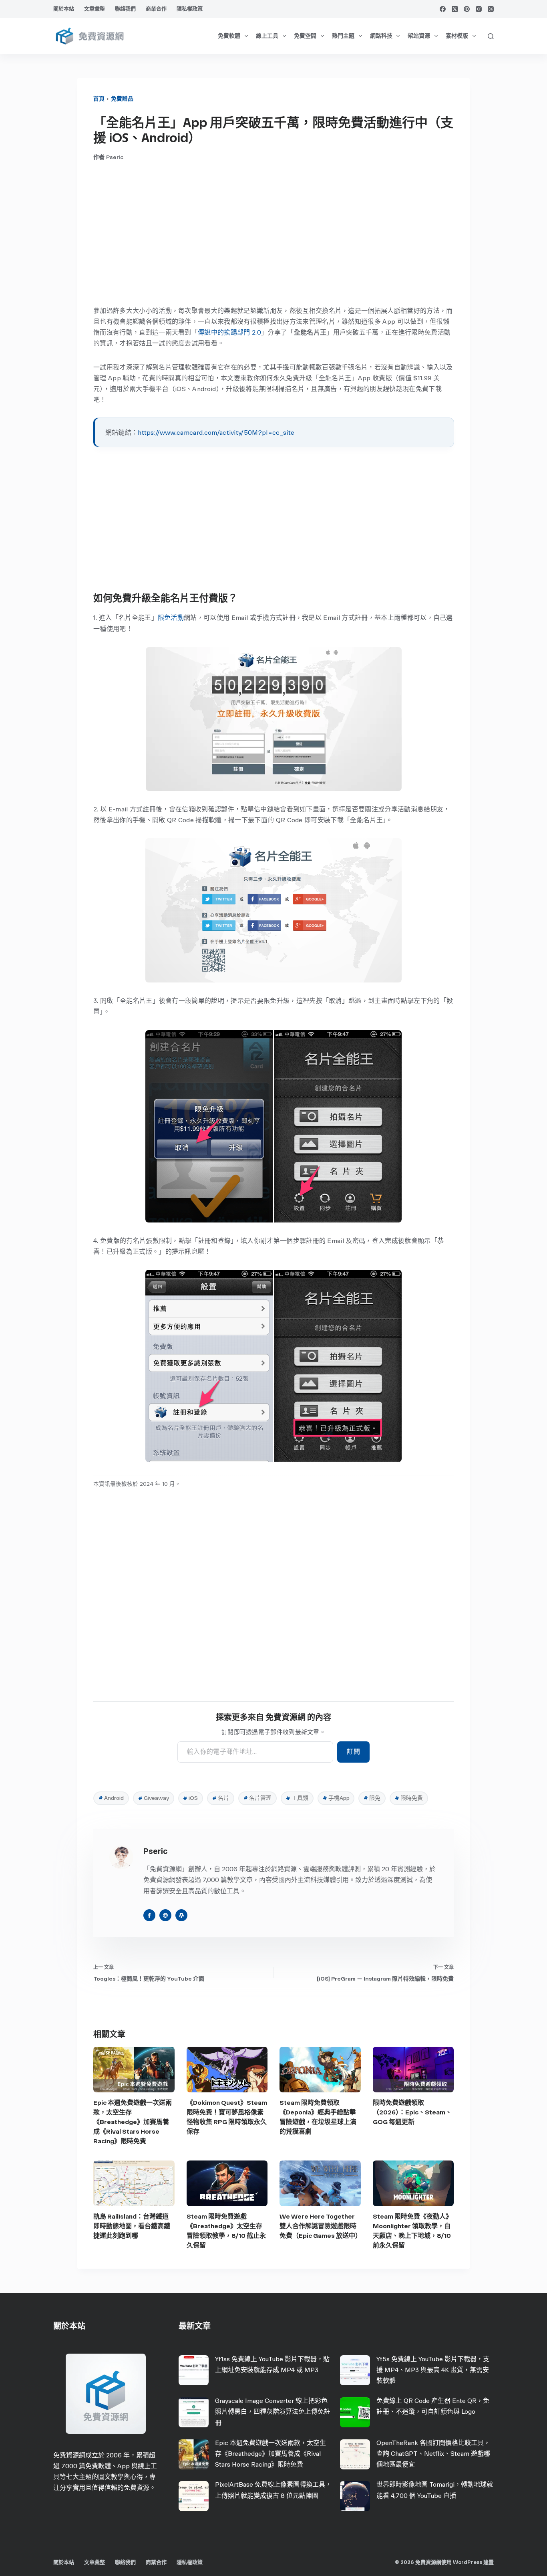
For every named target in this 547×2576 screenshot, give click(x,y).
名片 (221, 1798)
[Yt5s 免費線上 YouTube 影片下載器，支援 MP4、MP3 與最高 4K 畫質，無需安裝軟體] (355, 2370)
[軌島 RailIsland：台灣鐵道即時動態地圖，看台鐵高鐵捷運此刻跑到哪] (134, 2183)
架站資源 (419, 36)
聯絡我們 (125, 9)
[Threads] (491, 9)
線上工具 (267, 36)
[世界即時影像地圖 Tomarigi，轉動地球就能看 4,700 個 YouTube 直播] (355, 2496)
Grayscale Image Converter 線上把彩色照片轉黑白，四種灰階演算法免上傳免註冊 (273, 2412)
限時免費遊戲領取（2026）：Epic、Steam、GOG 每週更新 (412, 2112)
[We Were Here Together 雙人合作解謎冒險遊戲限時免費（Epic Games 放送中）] (320, 2183)
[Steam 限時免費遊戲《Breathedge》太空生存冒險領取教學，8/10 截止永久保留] (227, 2183)
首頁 (99, 99)
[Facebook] (443, 9)
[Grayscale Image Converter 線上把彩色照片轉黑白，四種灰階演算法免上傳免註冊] (194, 2412)
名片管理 (257, 1798)
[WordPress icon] (181, 1915)
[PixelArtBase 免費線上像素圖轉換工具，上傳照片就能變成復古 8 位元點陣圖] (194, 2496)
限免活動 (171, 618)
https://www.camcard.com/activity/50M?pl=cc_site (216, 433)
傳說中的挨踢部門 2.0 (229, 332)
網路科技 (381, 36)
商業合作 (156, 9)
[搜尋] (491, 36)
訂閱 (353, 1752)
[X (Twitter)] (455, 9)
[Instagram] (479, 9)
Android (111, 1798)
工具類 (297, 1798)
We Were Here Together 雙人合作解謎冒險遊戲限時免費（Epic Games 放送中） (321, 2226)
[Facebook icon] (149, 1915)
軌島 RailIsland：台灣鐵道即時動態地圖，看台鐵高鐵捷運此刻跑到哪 (132, 2226)
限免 (372, 1798)
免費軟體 (229, 36)
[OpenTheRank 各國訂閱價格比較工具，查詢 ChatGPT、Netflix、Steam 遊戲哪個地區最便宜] (355, 2454)
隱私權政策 (190, 9)
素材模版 (457, 36)
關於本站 (64, 9)
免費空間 (305, 36)
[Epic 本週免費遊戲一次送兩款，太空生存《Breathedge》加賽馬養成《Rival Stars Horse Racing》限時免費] (134, 2070)
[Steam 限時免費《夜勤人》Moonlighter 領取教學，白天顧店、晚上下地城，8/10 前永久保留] (413, 2183)
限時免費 (409, 1798)
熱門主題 (343, 36)
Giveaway (154, 1798)
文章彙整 (95, 9)
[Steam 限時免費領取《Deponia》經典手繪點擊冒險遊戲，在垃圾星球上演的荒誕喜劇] (320, 2070)
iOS (190, 1798)
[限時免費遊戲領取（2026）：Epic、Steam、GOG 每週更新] (413, 2070)
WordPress (468, 2562)
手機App (336, 1798)
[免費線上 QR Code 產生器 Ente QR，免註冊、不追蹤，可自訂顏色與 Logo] (355, 2412)
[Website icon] (165, 1915)
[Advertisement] (273, 233)
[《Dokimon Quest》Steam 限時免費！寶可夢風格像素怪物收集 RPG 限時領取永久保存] (227, 2070)
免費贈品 (122, 99)
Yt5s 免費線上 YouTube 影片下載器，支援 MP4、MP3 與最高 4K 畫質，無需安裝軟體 (433, 2370)
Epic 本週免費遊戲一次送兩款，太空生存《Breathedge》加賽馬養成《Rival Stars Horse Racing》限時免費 (133, 2122)
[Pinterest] (467, 9)
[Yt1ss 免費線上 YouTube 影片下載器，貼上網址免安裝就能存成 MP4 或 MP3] (194, 2370)
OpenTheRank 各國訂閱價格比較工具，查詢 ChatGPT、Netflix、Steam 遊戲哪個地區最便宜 (433, 2454)
